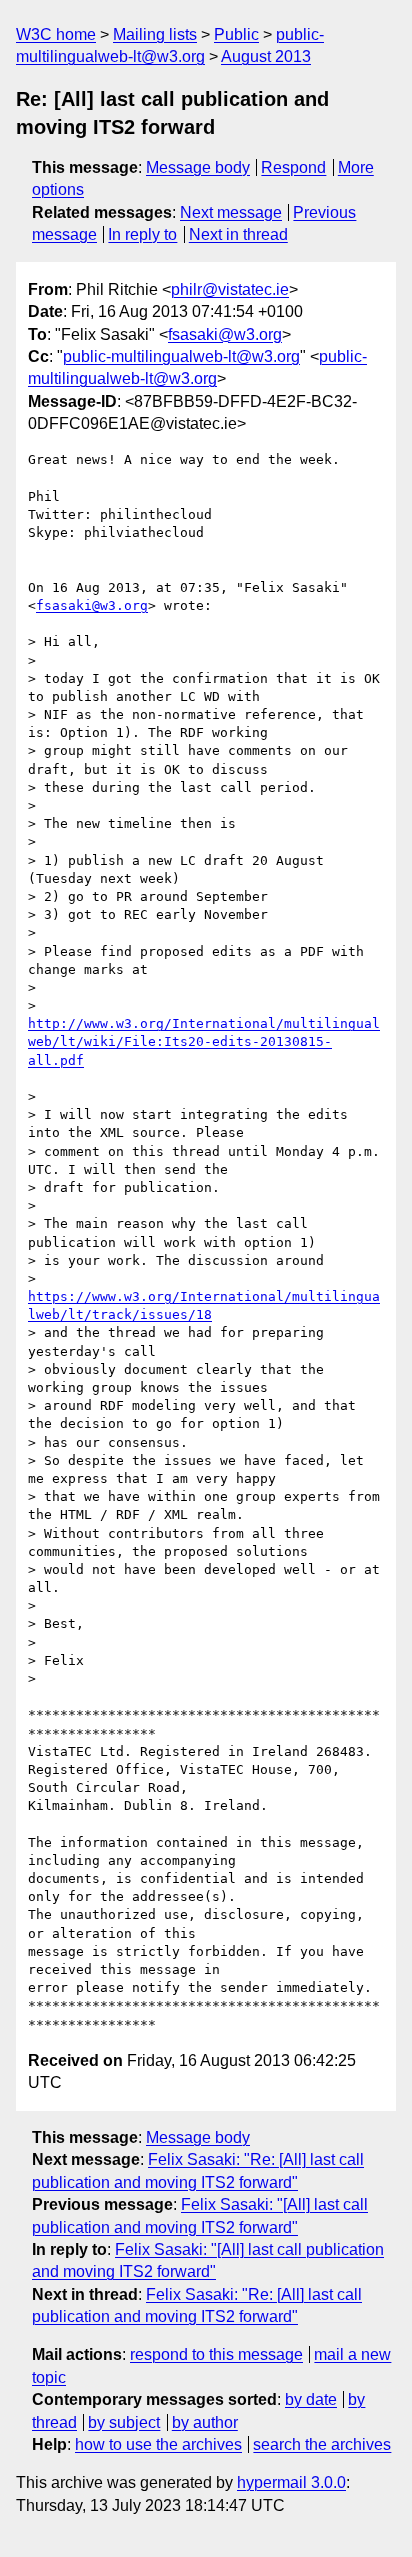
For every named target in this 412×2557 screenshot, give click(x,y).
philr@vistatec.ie (230, 289)
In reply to (142, 234)
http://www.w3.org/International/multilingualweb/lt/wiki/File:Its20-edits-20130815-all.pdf (204, 1041)
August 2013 (266, 56)
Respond (293, 167)
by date (311, 2399)
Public (236, 34)
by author (205, 2422)
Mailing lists (155, 34)
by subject (124, 2422)
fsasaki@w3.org (225, 334)
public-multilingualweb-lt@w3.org (181, 356)
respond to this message (216, 2354)
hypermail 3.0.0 (291, 2482)
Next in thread (238, 234)
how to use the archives (158, 2444)
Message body (198, 167)
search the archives (322, 2444)
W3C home (56, 34)
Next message (231, 212)
